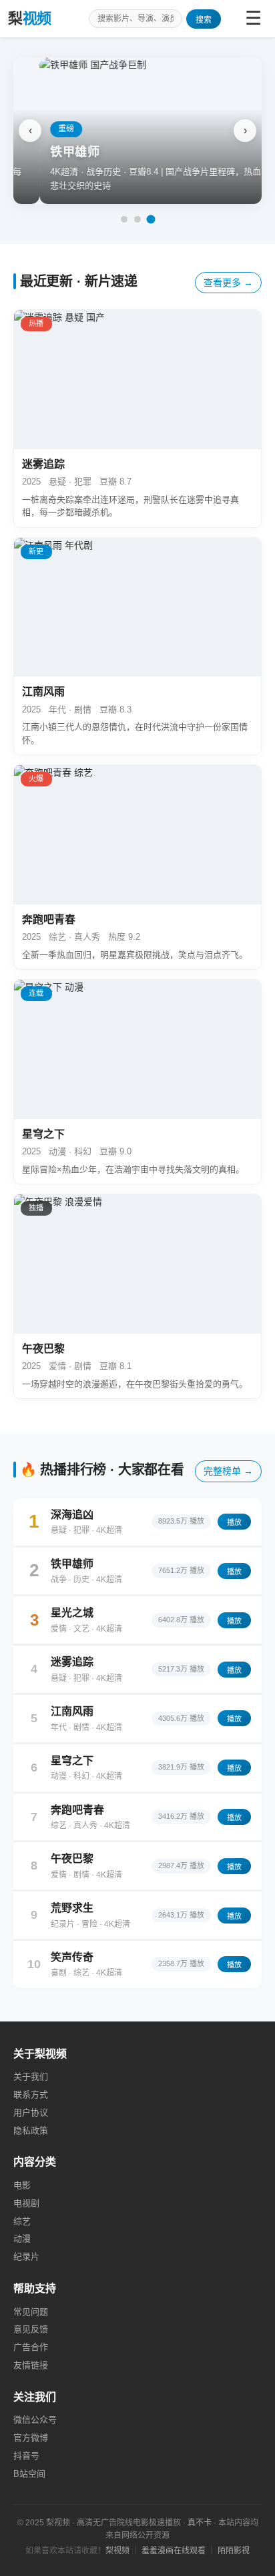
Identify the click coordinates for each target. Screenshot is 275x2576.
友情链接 (31, 2365)
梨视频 (117, 2551)
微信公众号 (35, 2420)
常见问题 (31, 2312)
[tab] (124, 219)
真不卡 (200, 2523)
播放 (234, 1522)
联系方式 (31, 2094)
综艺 (22, 2221)
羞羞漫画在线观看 (174, 2551)
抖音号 (26, 2456)
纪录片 (26, 2256)
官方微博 (31, 2438)
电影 (22, 2185)
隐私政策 (31, 2130)
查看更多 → (228, 283)
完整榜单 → (228, 1471)
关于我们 (31, 2076)
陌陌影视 (234, 2551)
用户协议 (31, 2112)
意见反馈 (31, 2329)
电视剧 (26, 2203)
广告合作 (31, 2347)
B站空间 (29, 2474)
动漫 (22, 2238)
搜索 (204, 20)
